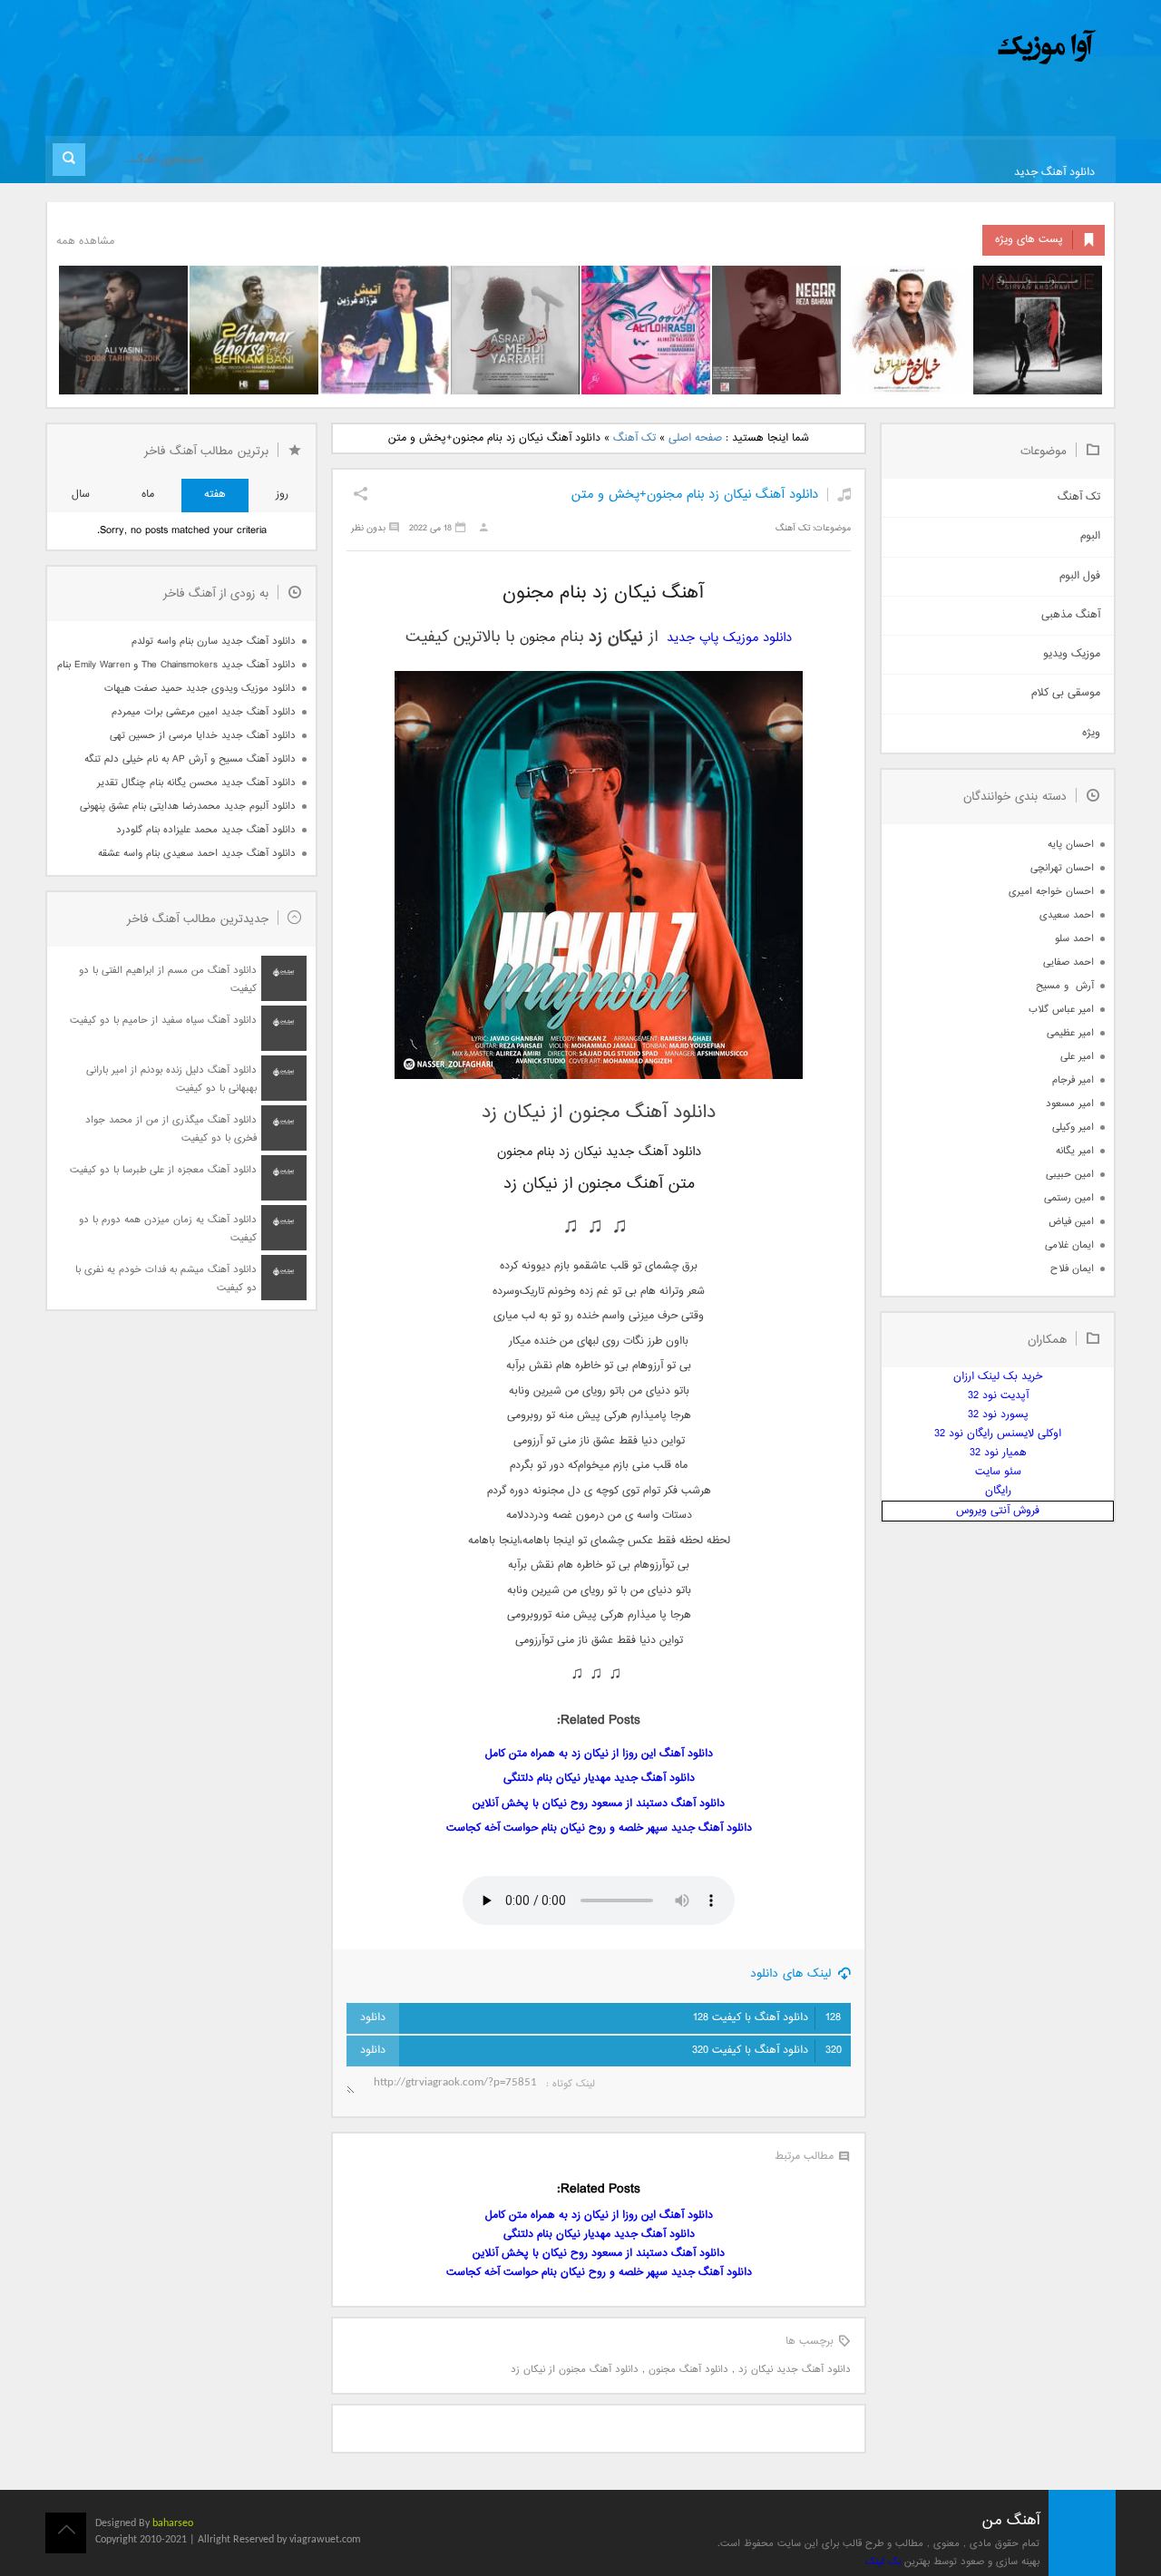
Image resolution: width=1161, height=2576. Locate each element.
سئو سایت (998, 1472)
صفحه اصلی (695, 438)
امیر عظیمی (1070, 1033)
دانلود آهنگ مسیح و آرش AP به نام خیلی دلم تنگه (190, 759)
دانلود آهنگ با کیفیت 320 (767, 2051)
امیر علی (1077, 1057)
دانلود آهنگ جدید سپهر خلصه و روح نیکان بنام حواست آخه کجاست (599, 1828)
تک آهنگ (634, 438)
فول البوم (1080, 576)
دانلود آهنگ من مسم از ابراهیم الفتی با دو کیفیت (168, 980)
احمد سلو (1074, 939)
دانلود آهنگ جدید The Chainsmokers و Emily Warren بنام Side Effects (176, 665)
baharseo (173, 2523)
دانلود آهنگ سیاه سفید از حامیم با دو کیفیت (163, 1021)
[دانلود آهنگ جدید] (896, 48)
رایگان (998, 1491)
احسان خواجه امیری (1051, 892)
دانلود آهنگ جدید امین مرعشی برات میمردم (204, 712)
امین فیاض (1071, 1222)
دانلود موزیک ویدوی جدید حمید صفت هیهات (200, 689)
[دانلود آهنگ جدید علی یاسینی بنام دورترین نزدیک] (123, 330)
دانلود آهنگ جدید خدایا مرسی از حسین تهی (203, 736)
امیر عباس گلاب (1061, 1010)
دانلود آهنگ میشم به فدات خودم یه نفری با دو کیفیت (166, 1279)
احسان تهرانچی (1062, 868)
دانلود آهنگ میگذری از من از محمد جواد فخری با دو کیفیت (171, 1129)
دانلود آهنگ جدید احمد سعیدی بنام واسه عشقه (197, 854)
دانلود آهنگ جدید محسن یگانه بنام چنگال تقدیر (196, 783)
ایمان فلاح (1072, 1269)
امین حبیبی (1070, 1175)
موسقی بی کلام (1066, 693)
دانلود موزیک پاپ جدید (729, 638)
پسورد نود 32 (998, 1415)
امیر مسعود (1070, 1104)
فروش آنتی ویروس (998, 1511)
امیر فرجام (1073, 1080)
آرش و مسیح (1065, 986)
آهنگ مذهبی (1071, 615)
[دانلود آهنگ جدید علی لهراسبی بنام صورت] (646, 330)
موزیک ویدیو (1072, 654)
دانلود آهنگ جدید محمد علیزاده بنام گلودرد (206, 830)
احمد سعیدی (1067, 915)
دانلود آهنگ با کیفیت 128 (767, 2018)
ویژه (1091, 733)
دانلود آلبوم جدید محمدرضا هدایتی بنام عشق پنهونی (188, 807)
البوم (1090, 536)
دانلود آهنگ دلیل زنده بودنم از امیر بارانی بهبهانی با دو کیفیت (171, 1079)
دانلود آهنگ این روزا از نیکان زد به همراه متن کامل (599, 1754)
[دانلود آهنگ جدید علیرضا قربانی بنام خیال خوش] (907, 330)
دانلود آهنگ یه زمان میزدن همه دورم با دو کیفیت (168, 1229)
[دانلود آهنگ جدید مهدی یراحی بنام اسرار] (515, 330)
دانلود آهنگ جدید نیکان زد (795, 2370)
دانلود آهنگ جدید (1054, 173)
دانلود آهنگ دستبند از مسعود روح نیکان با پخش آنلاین (599, 1804)
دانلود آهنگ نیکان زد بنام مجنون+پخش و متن (695, 495)
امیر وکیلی (1073, 1128)
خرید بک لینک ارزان (998, 1377)
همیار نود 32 (998, 1453)
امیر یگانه (1075, 1151)
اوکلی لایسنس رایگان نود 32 (998, 1434)
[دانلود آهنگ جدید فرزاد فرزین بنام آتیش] (385, 330)
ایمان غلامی (1069, 1245)
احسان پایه (1071, 845)
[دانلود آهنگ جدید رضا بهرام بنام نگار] (776, 330)
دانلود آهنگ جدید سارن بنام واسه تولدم (214, 642)
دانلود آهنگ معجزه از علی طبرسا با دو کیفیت (163, 1170)
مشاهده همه (85, 242)
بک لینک (883, 2562)
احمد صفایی (1068, 962)
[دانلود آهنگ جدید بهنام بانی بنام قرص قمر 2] (254, 330)
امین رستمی (1069, 1198)
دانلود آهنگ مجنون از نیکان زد (575, 2370)
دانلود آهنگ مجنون (688, 2370)
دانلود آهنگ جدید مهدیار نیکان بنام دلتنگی (599, 1779)
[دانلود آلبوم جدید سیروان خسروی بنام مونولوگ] (1038, 330)
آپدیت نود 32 (998, 1396)
